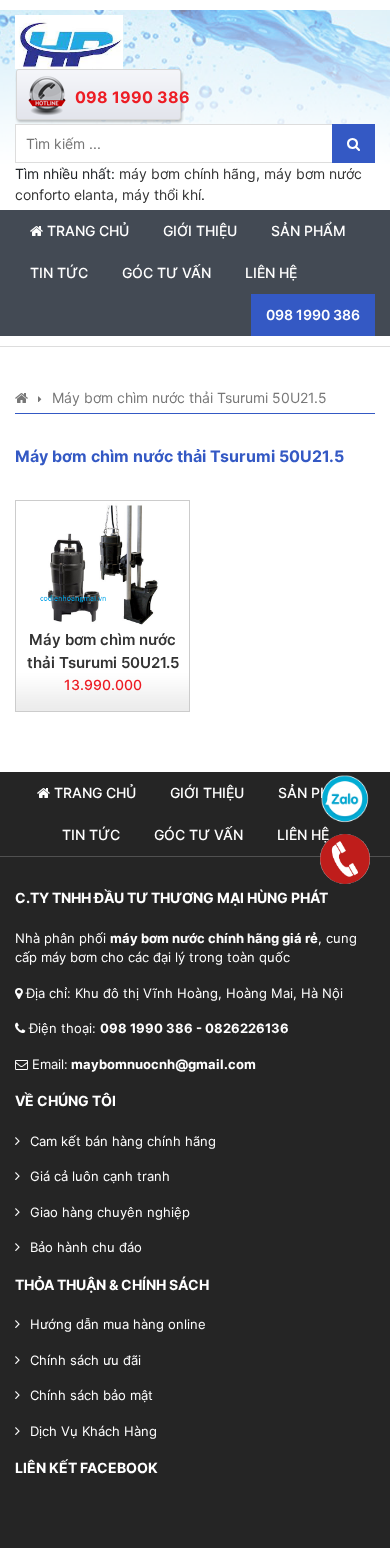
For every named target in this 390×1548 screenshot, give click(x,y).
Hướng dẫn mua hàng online (118, 1324)
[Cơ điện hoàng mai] (69, 40)
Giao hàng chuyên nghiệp (110, 1212)
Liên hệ (271, 272)
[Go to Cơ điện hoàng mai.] (21, 397)
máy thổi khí (161, 194)
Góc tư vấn (166, 272)
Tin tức (59, 272)
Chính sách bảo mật (91, 1395)
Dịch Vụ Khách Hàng (93, 1431)
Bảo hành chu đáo (86, 1247)
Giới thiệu (200, 230)
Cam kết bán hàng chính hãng (123, 1141)
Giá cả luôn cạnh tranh (100, 1176)
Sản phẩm (308, 230)
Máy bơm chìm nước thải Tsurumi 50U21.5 (103, 651)
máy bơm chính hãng (187, 173)
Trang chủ (86, 230)
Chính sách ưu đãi (85, 1360)
